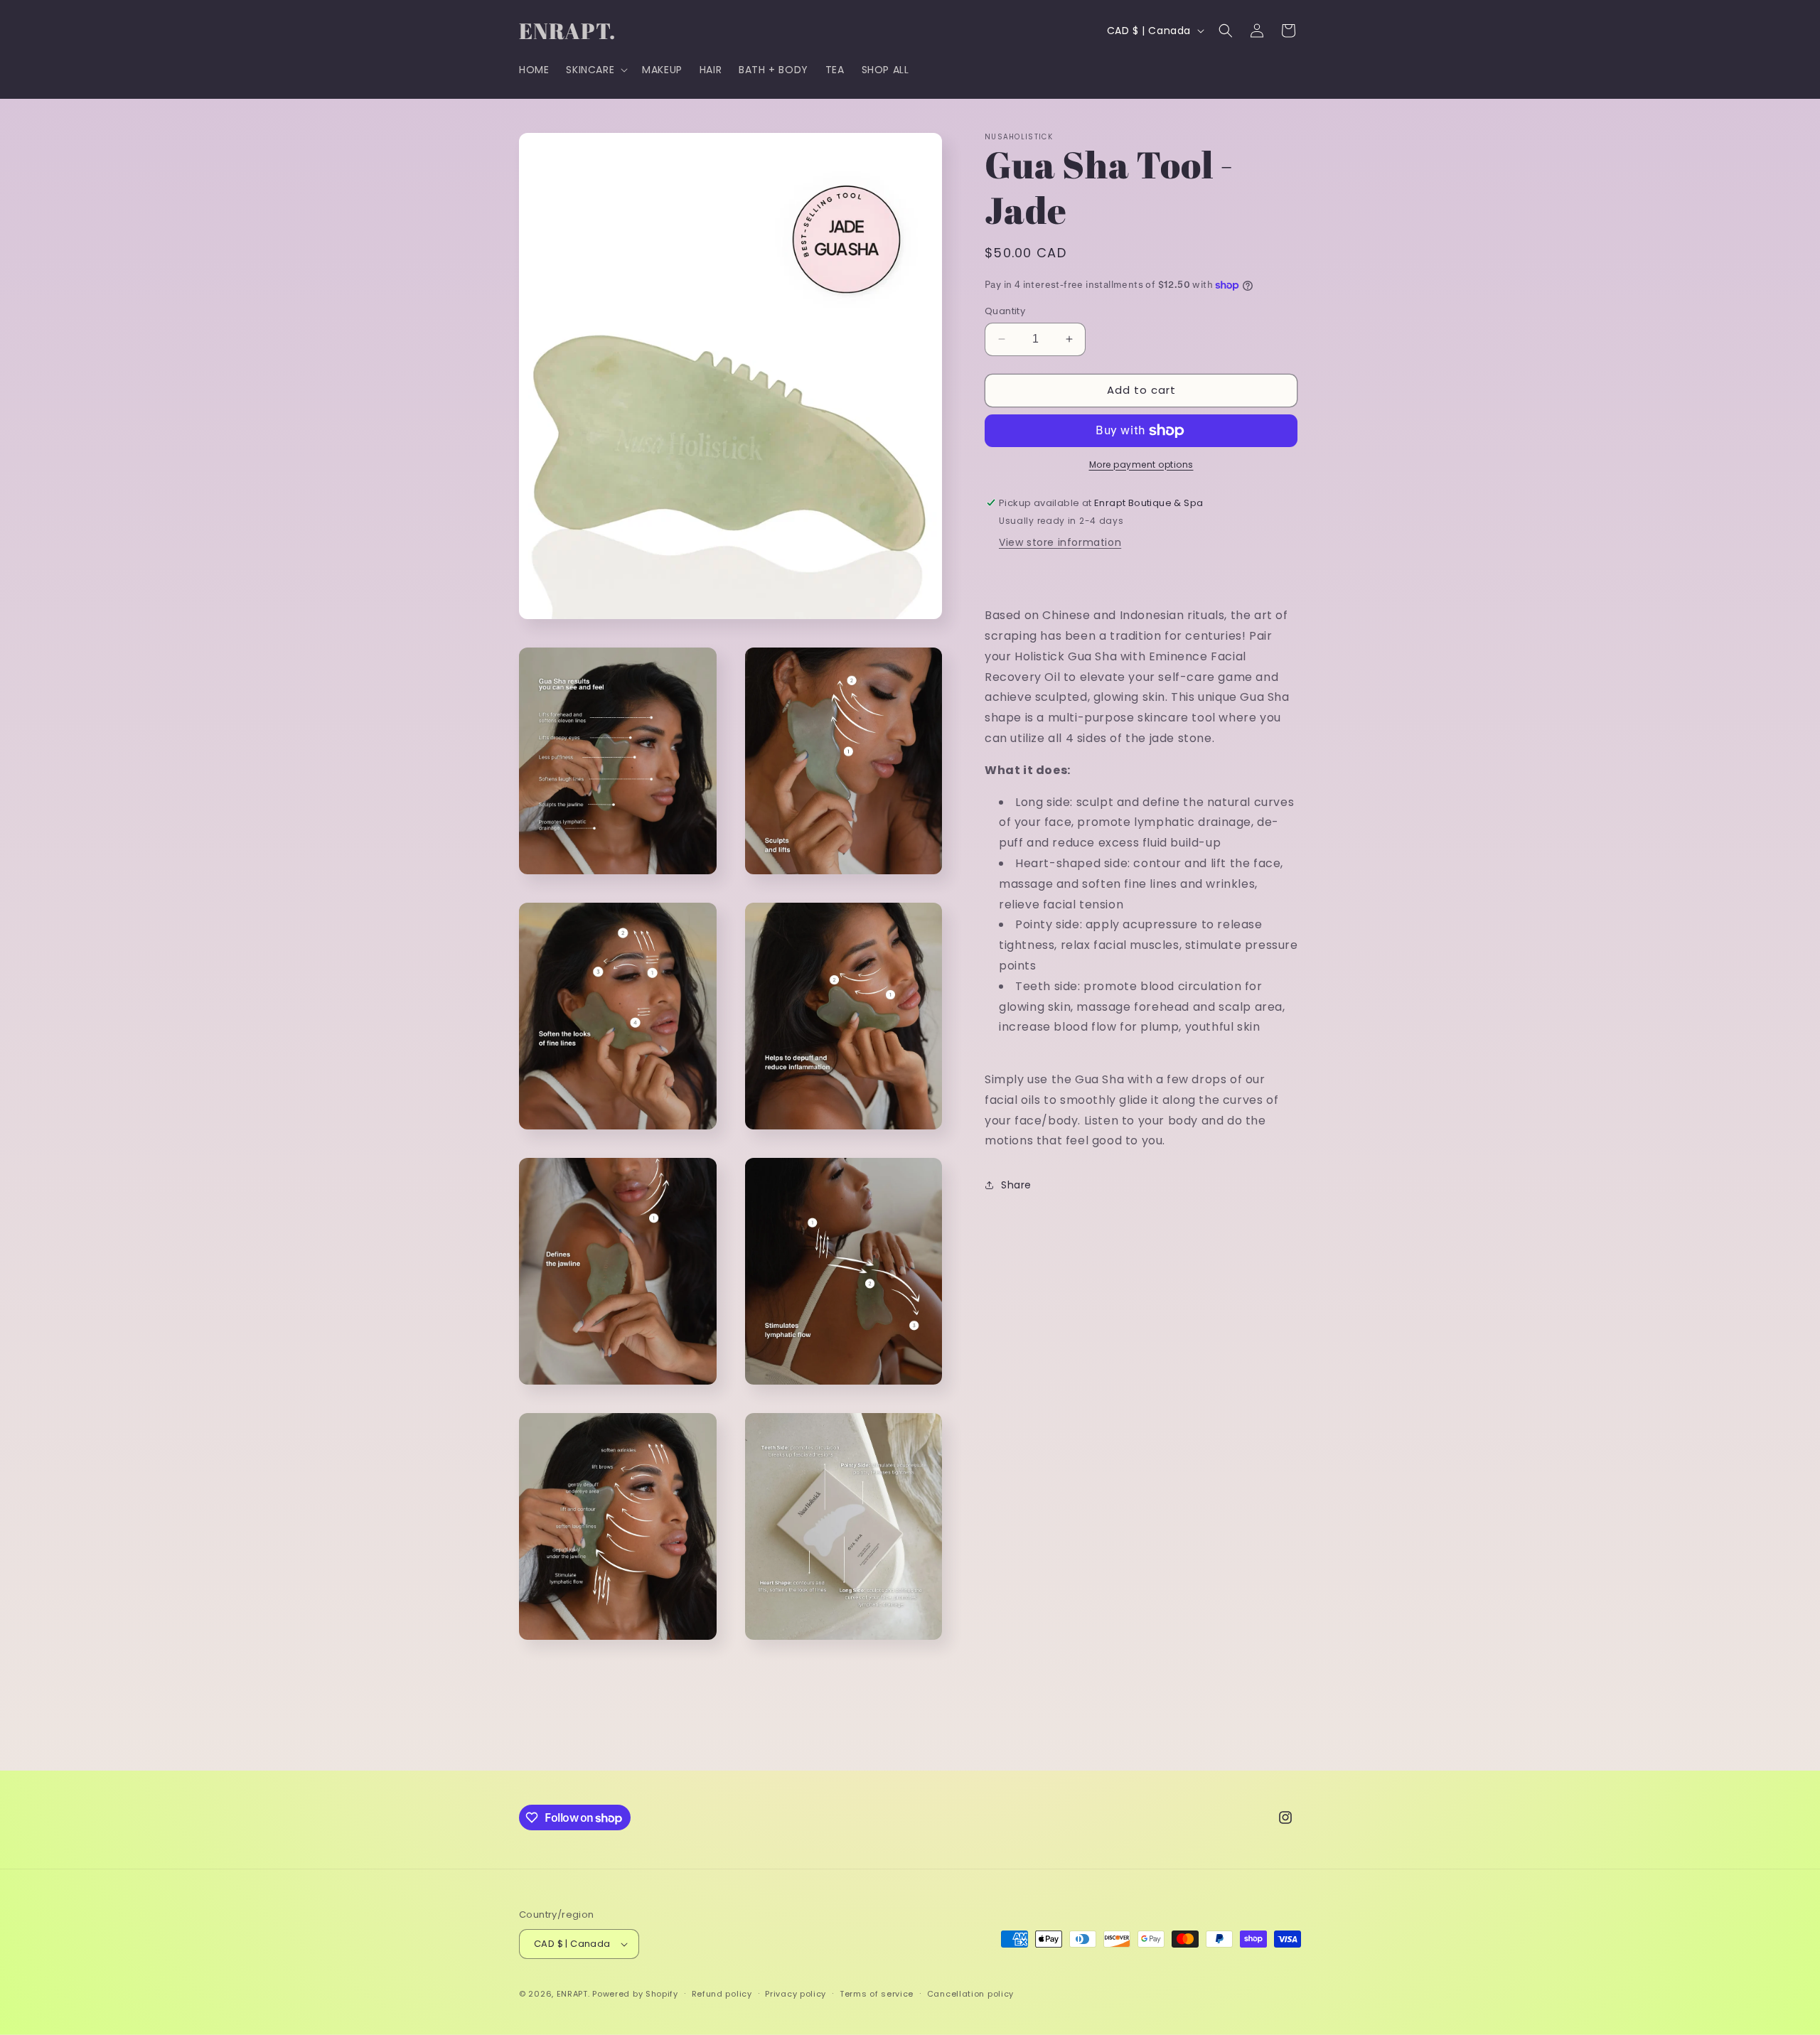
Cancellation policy (970, 1994)
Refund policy (722, 1994)
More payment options (1141, 465)
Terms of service (877, 1994)
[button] (595, 70)
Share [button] (1016, 1185)
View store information (1060, 542)
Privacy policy (796, 1994)
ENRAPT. (573, 1994)
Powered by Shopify (635, 1994)
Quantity (1005, 311)
